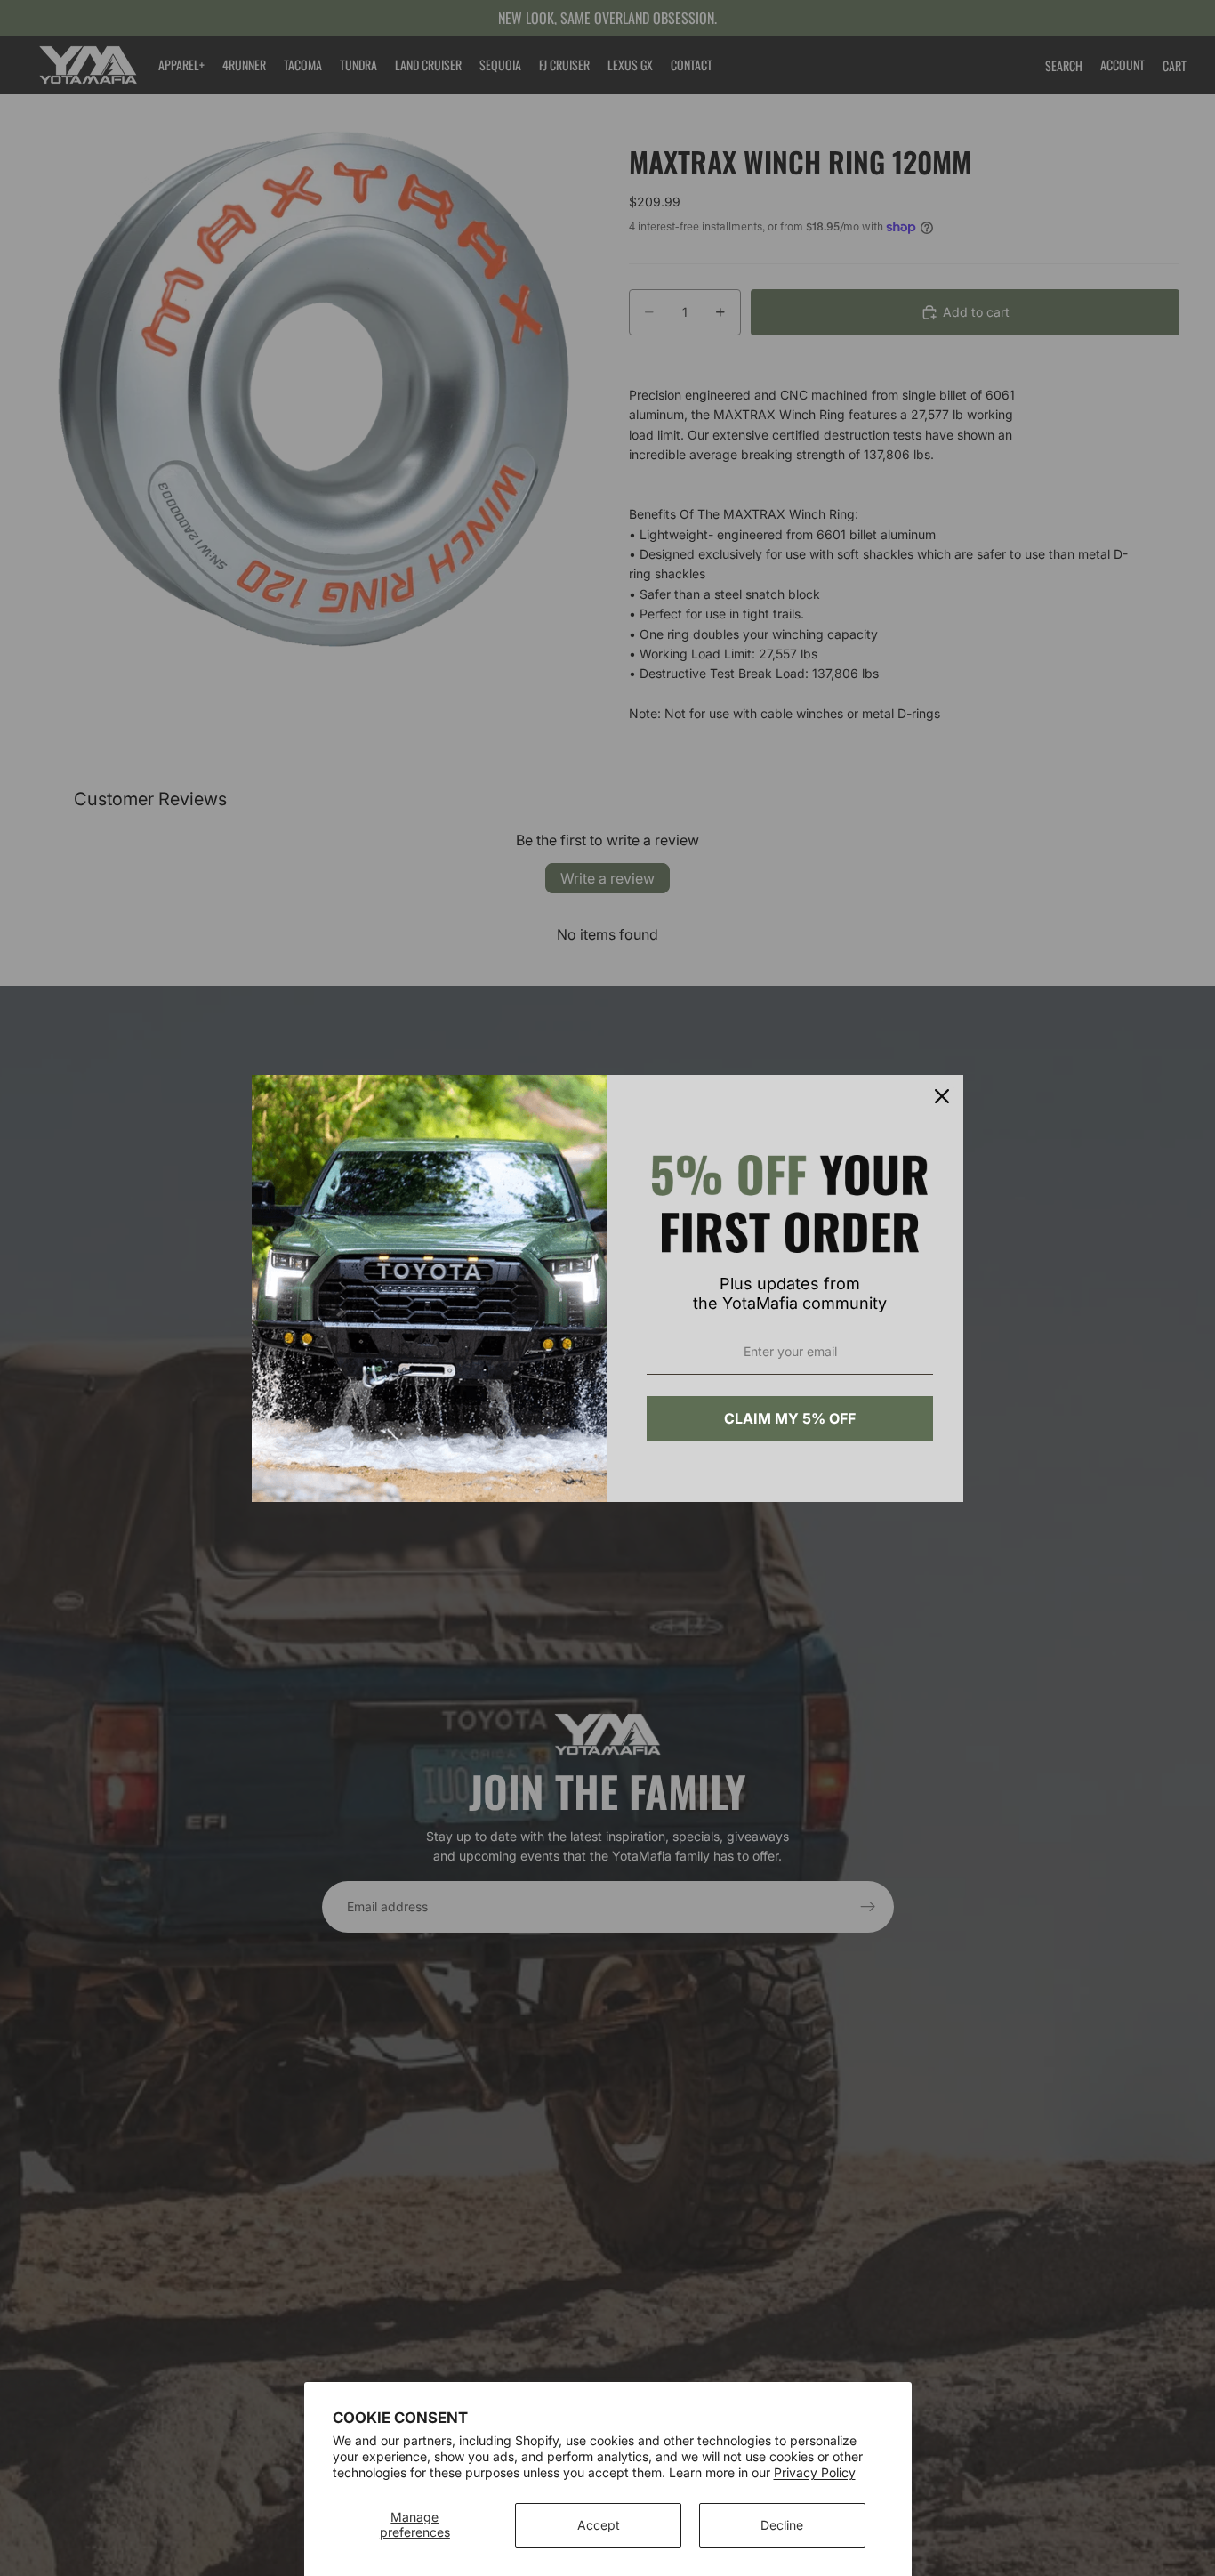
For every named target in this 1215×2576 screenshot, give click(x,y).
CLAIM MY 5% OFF (790, 1418)
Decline (782, 2525)
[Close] (942, 1096)
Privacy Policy (815, 2472)
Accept (599, 2525)
